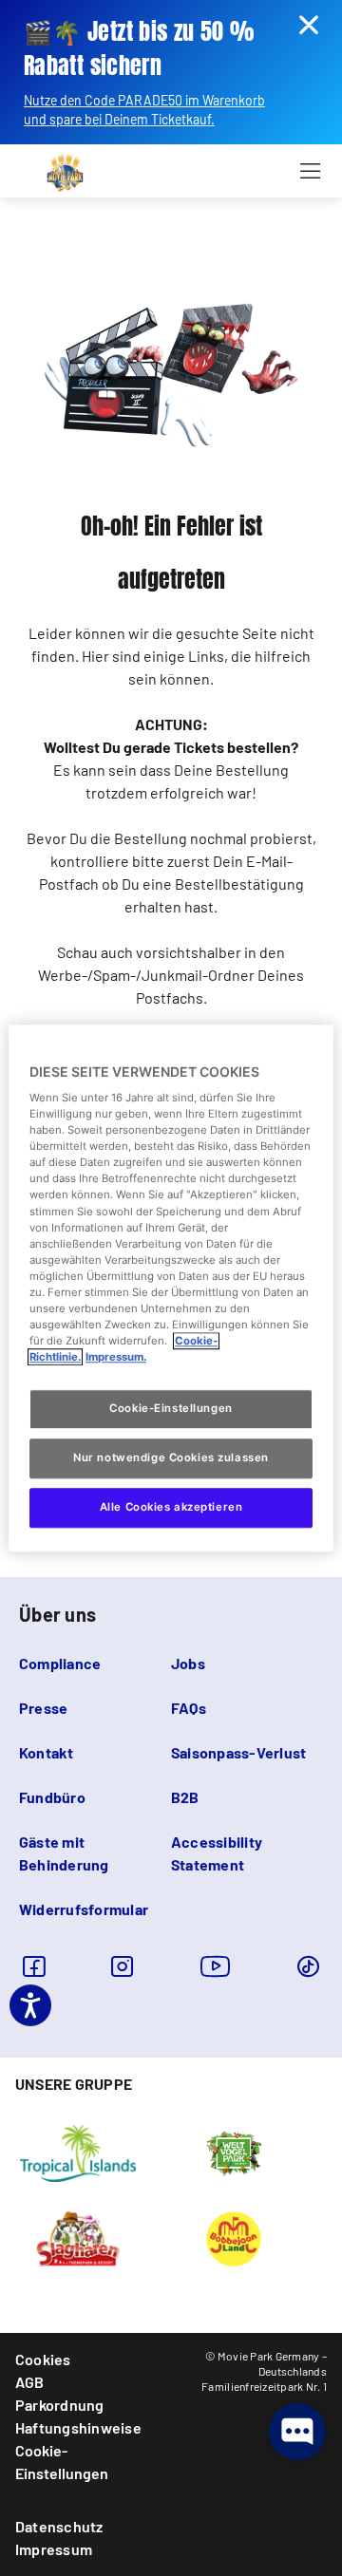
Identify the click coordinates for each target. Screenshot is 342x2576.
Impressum (54, 2549)
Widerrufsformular (84, 1909)
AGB (30, 2382)
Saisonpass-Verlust (238, 1752)
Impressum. (116, 1357)
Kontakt (47, 1752)
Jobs (188, 1663)
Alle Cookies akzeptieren (171, 1507)
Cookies (43, 2359)
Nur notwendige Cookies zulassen (171, 1457)
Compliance (60, 1663)
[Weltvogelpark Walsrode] (234, 2152)
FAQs (189, 1708)
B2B (185, 1797)
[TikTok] (308, 1966)
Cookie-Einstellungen (62, 2462)
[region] (171, 1288)
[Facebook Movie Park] (34, 1966)
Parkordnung (60, 2405)
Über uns (57, 1614)
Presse (43, 1708)
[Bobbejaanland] (234, 2237)
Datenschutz (59, 2526)
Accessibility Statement (217, 1853)
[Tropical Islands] (78, 2152)
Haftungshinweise (78, 2427)
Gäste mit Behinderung (64, 1853)
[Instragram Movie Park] (122, 1966)
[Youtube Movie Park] (216, 1966)
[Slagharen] (77, 2237)
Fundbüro (52, 1797)
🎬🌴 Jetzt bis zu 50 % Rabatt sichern (139, 49)
